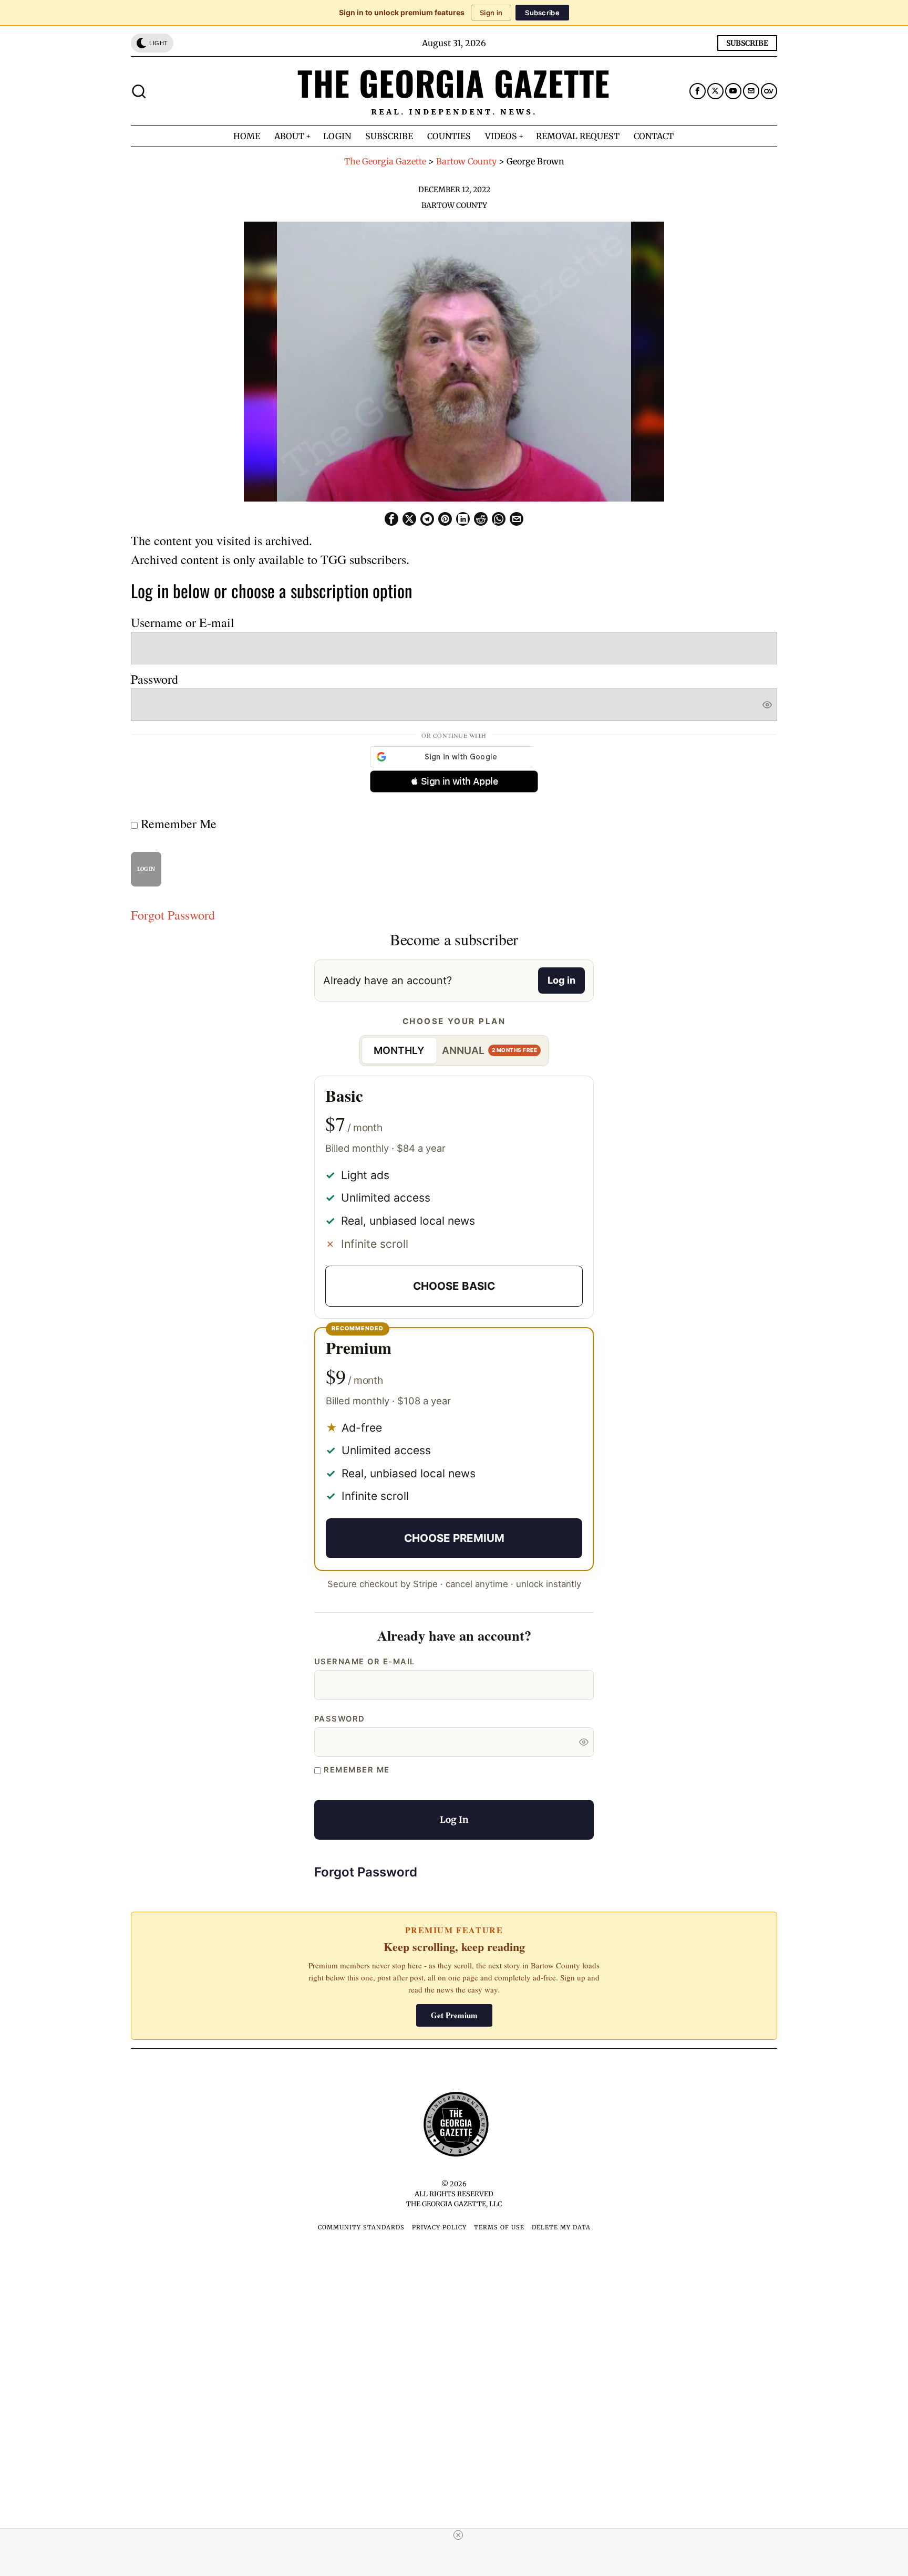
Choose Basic (454, 1286)
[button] (454, 781)
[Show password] (767, 705)
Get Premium (454, 2015)
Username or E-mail (183, 622)
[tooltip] (698, 91)
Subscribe (542, 13)
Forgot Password (173, 915)
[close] (458, 2535)
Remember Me (177, 823)
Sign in (491, 13)
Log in (561, 980)
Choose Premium (454, 1538)
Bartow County (454, 205)
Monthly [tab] (399, 1050)
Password (154, 679)
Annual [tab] (489, 1050)
